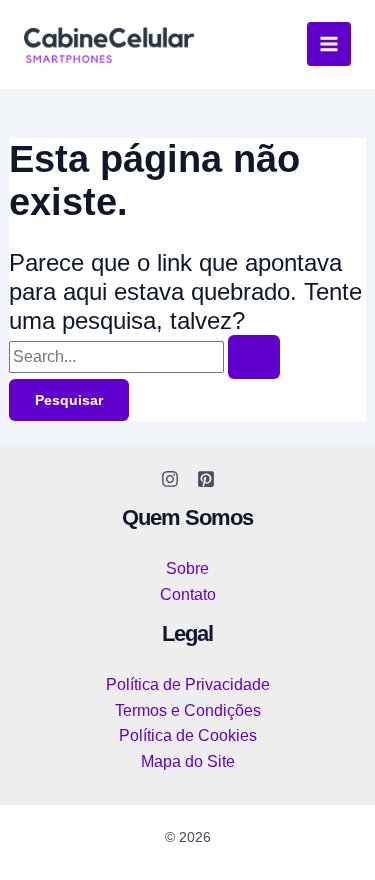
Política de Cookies (188, 735)
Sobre (187, 568)
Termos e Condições (188, 710)
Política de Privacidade (188, 684)
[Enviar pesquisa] (254, 357)
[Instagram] (170, 479)
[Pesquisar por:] (144, 356)
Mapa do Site (188, 761)
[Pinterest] (206, 479)
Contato (188, 594)
